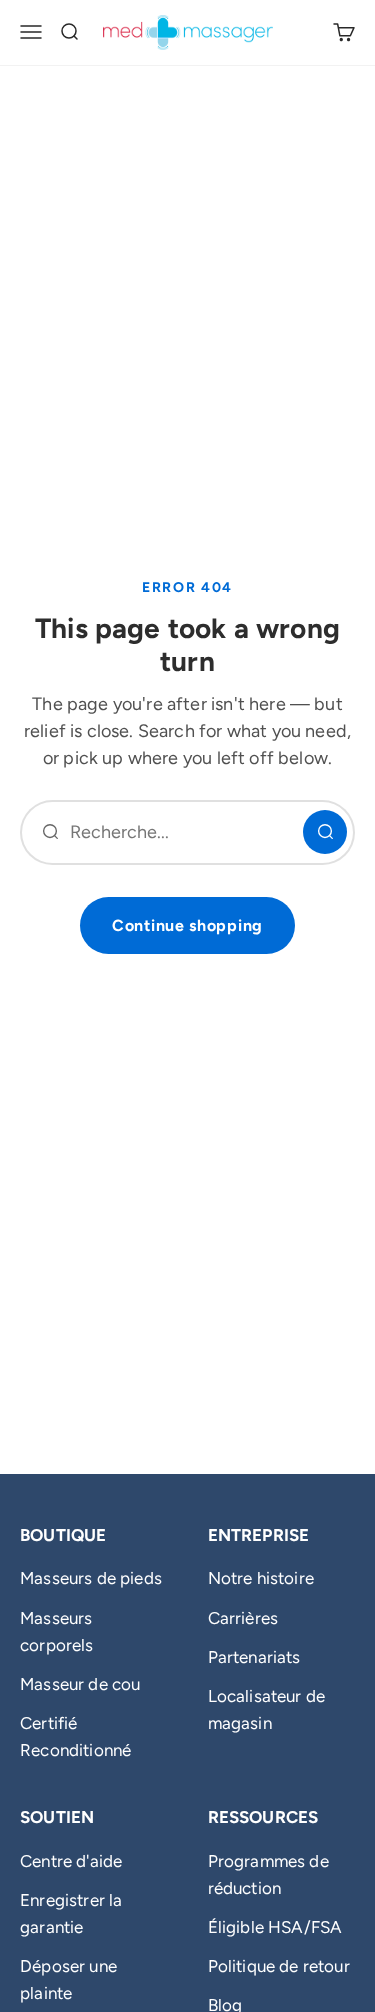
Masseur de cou (80, 1684)
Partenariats (254, 1657)
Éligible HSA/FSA (275, 1927)
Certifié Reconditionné (75, 1736)
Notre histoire (261, 1578)
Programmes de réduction (268, 1874)
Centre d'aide (71, 1861)
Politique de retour (279, 1966)
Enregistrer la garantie (71, 1913)
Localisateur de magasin (267, 1709)
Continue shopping (187, 925)
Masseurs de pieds (91, 1578)
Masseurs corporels (57, 1631)
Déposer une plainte (68, 1979)
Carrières (243, 1618)
